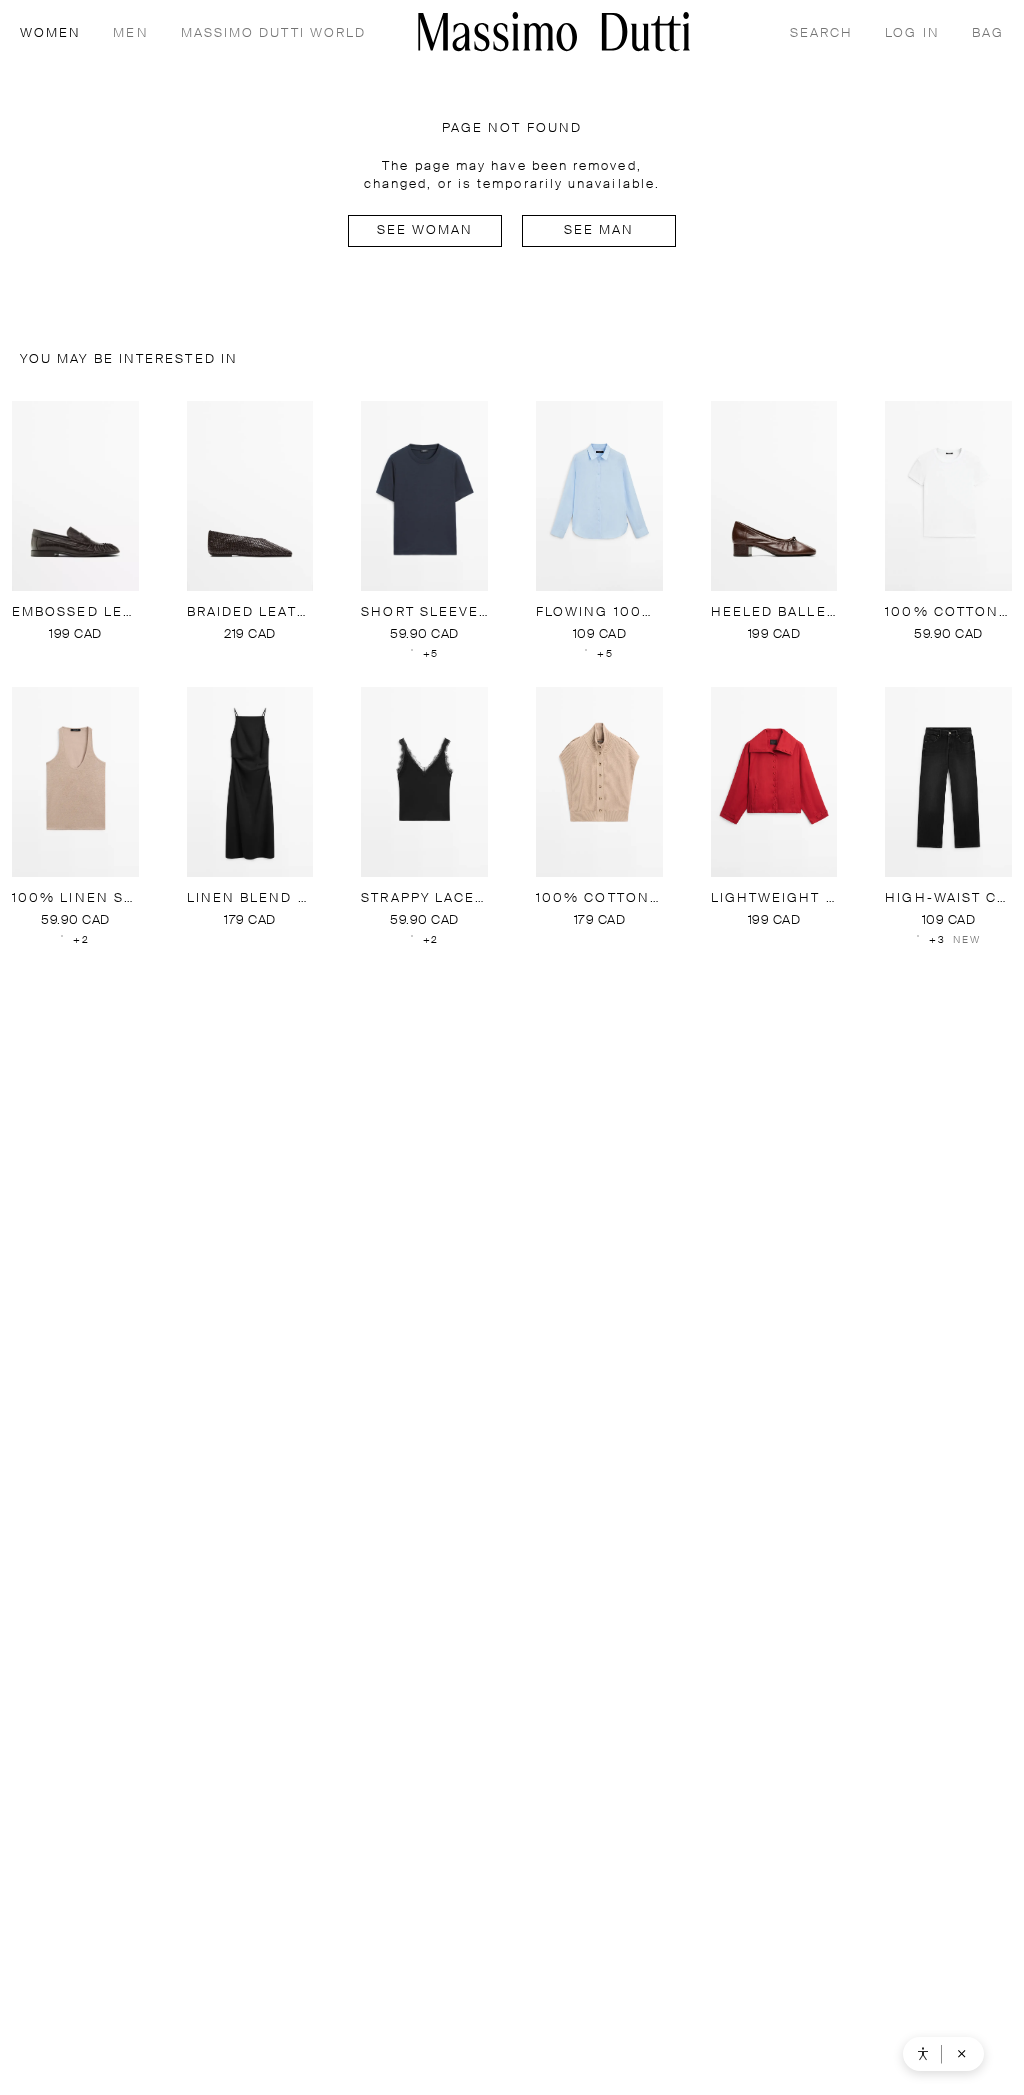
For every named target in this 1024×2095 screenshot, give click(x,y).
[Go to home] (554, 31)
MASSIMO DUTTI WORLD (274, 33)
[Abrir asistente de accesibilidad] (923, 2054)
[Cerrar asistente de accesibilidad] (962, 2054)
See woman (425, 230)
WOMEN (50, 33)
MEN (130, 33)
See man (599, 230)
